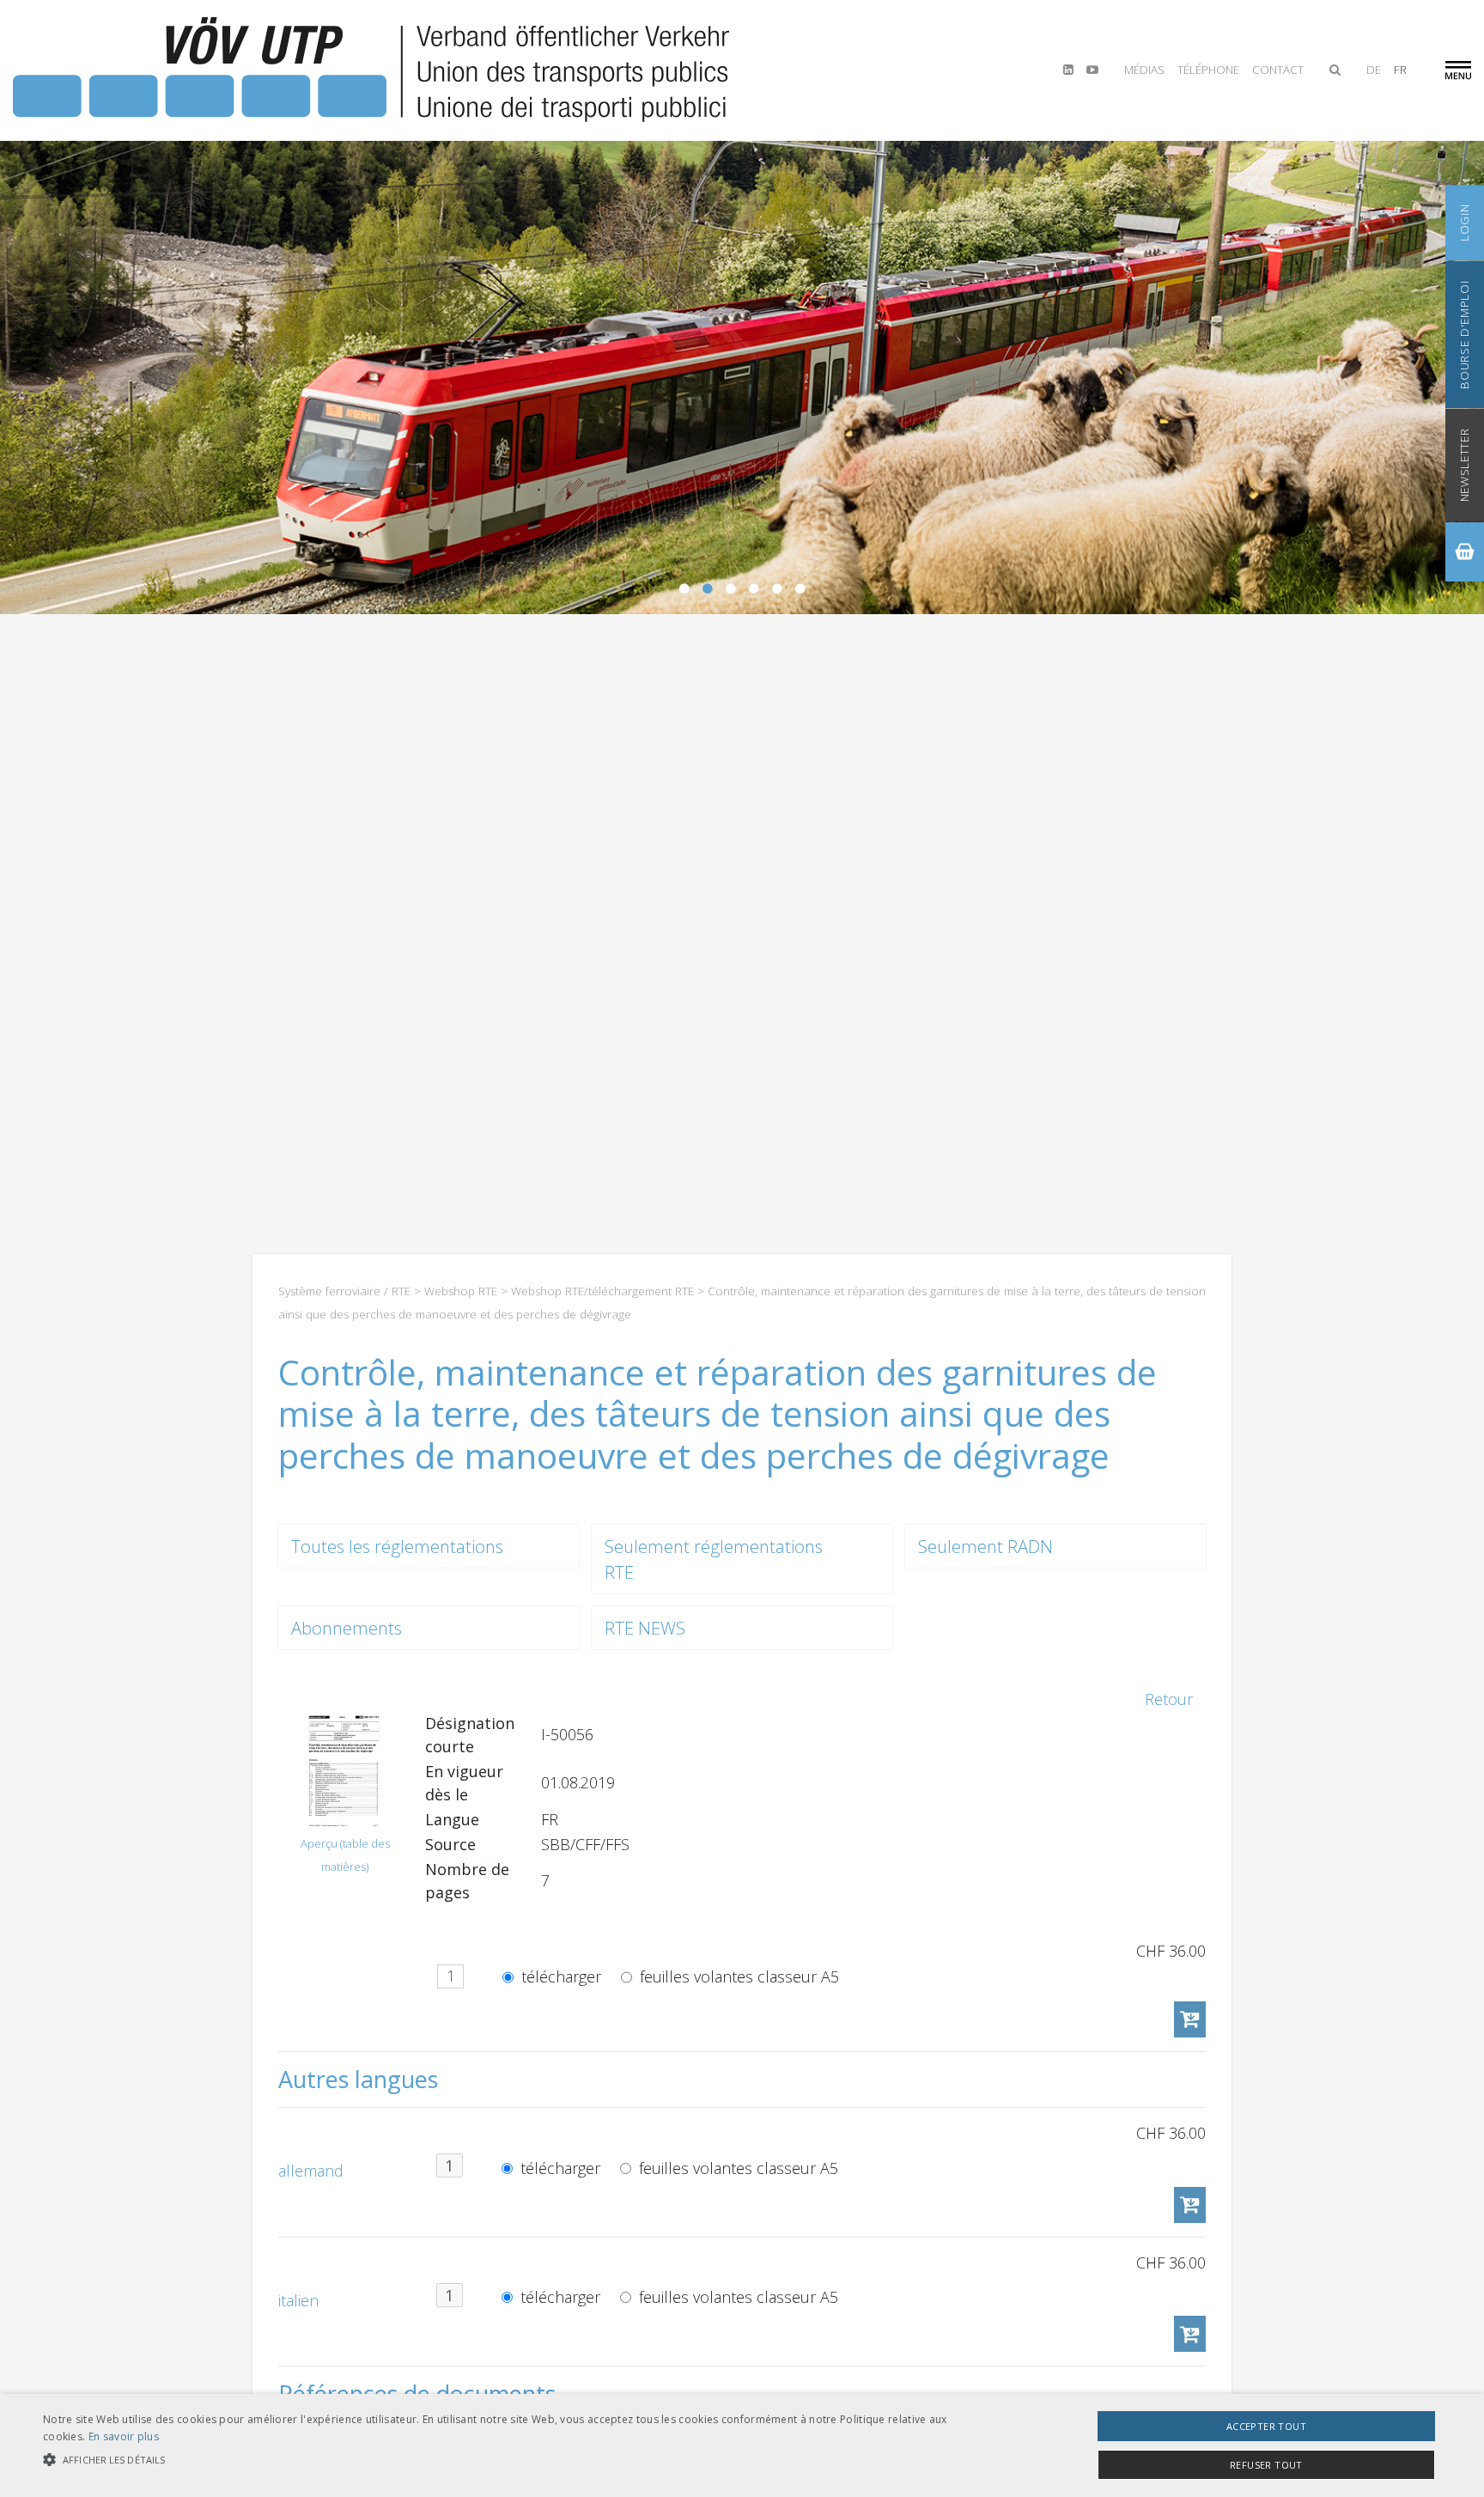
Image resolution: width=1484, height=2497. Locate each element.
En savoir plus (124, 2436)
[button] (497, 2460)
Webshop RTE (461, 1291)
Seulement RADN (985, 1546)
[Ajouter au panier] (1190, 2019)
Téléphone (1208, 70)
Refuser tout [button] (1266, 2465)
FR (1400, 70)
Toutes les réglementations (397, 1546)
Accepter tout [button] (1266, 2426)
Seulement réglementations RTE (714, 1559)
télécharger (559, 1976)
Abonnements (347, 1628)
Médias (1144, 70)
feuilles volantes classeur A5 (737, 1976)
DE (1374, 70)
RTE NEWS (645, 1628)
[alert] (742, 2445)
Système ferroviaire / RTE (344, 1291)
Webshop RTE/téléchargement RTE (602, 1291)
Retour (1169, 1699)
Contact (1278, 70)
